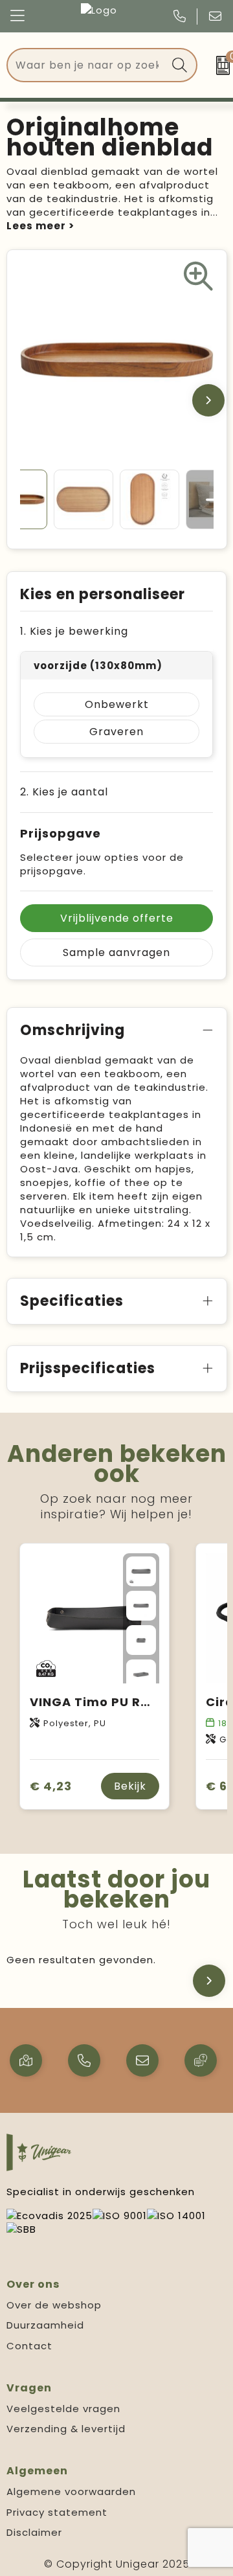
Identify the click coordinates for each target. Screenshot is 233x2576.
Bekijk (130, 1786)
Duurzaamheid (45, 2325)
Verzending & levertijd (66, 2429)
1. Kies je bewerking (74, 631)
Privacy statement (57, 2512)
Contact (29, 2346)
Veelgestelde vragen (63, 2409)
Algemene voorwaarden (71, 2491)
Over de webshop (54, 2305)
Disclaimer (34, 2532)
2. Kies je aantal (64, 792)
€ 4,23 (51, 1786)
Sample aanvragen (116, 952)
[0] (218, 65)
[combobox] (87, 65)
